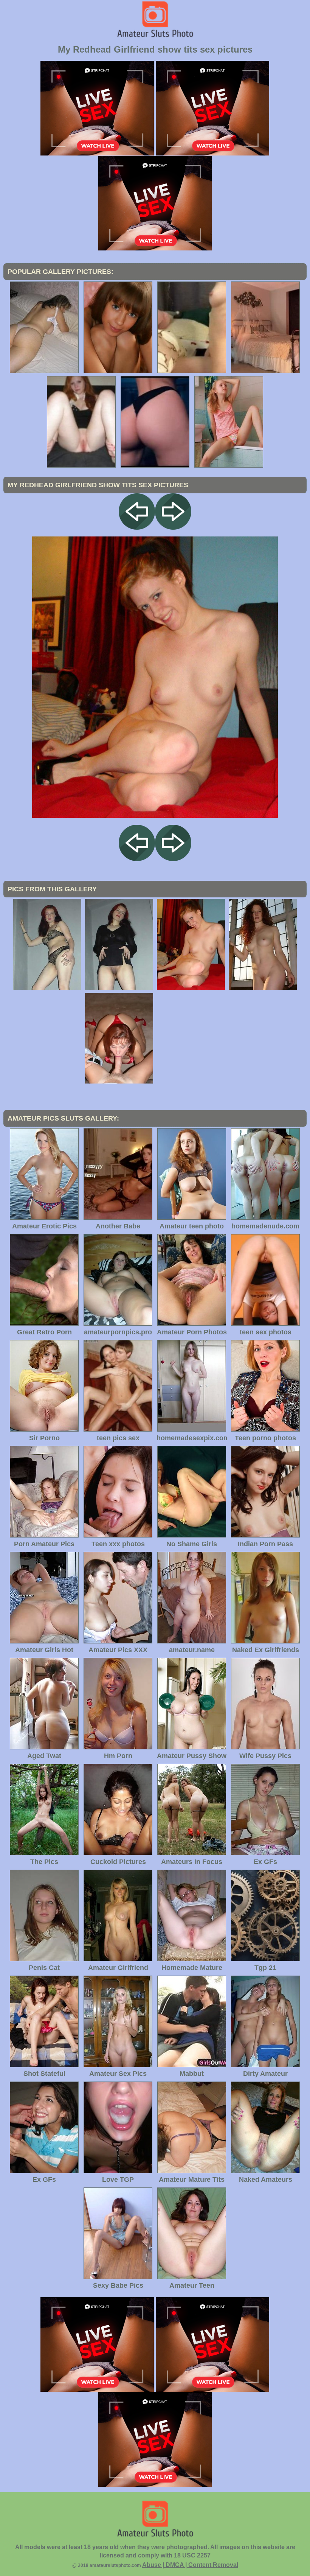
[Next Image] (173, 528)
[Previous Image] (137, 528)
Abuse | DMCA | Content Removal (190, 2565)
